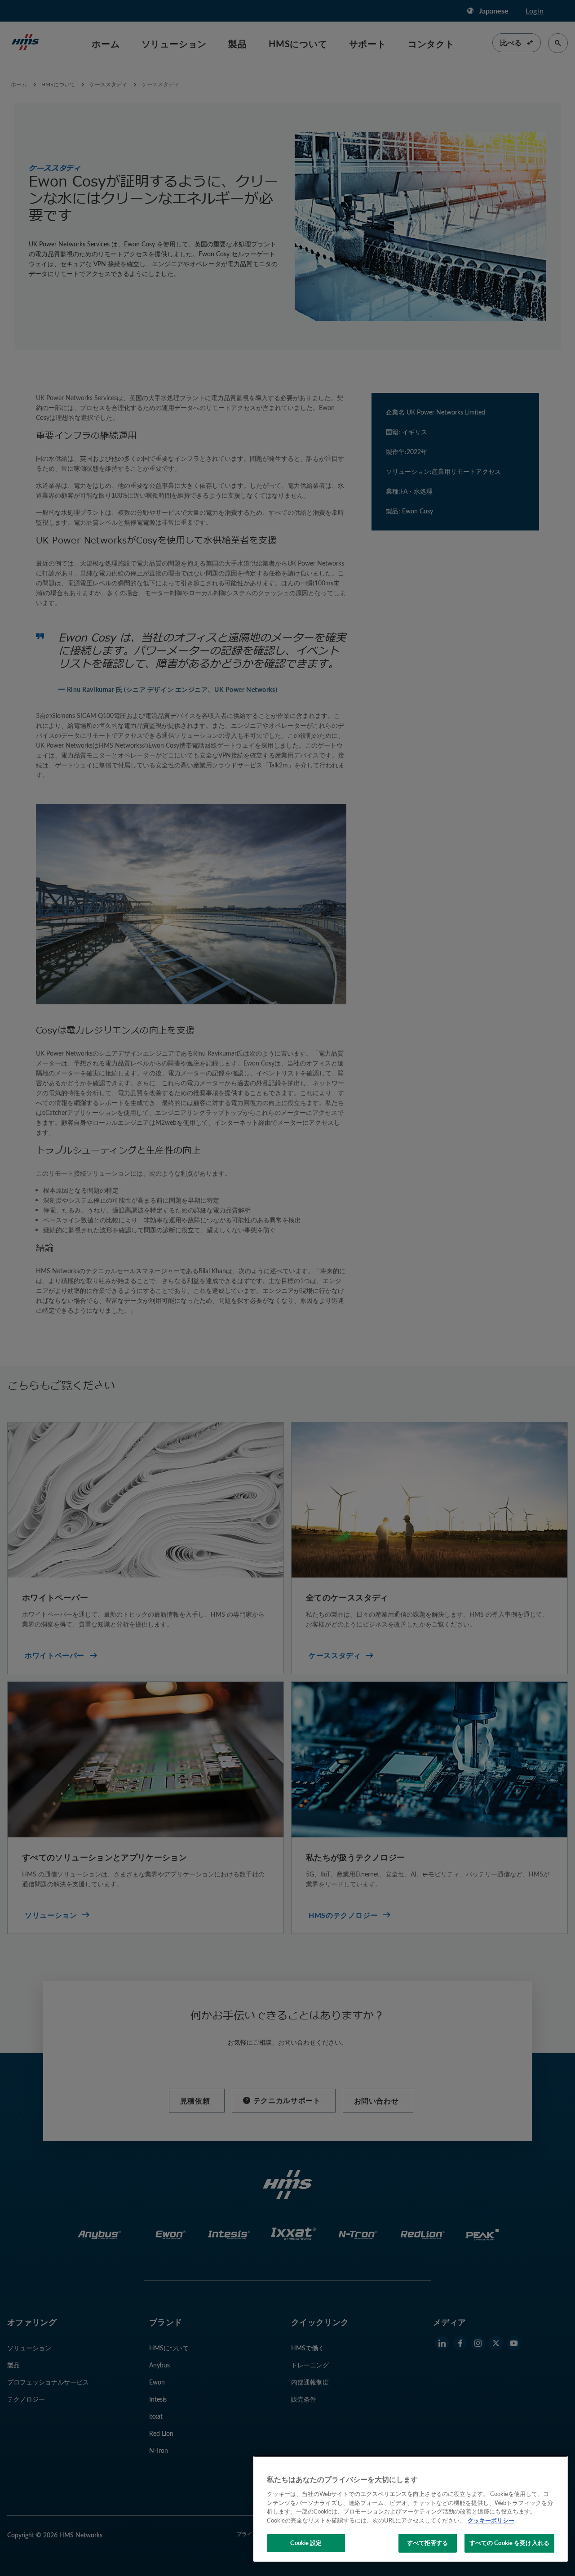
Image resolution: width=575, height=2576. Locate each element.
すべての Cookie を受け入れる (509, 2543)
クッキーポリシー (491, 2520)
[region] (411, 2509)
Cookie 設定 (306, 2543)
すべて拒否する (428, 2543)
